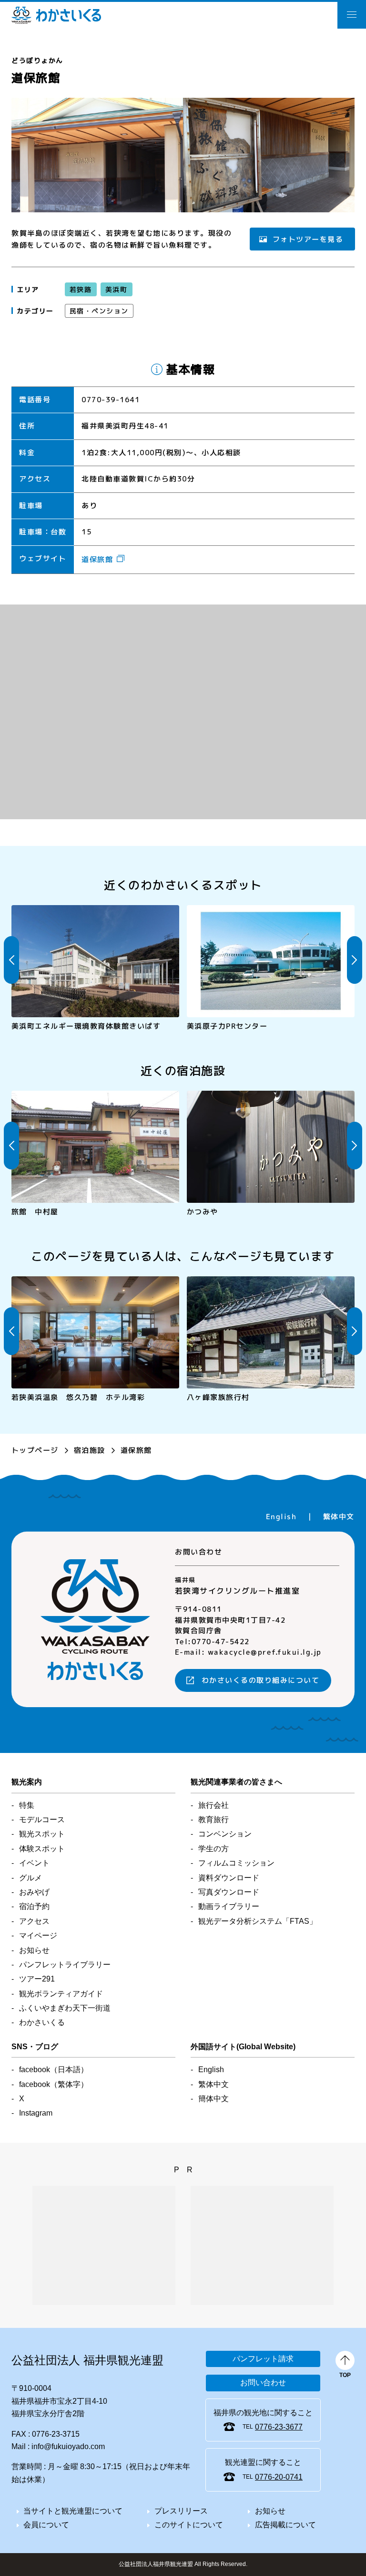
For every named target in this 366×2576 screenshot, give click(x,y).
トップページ (35, 1450)
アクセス (34, 1921)
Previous (11, 960)
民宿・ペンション (99, 311)
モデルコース (42, 1820)
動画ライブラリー (229, 1906)
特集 (27, 1805)
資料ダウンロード (229, 1878)
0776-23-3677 (279, 2427)
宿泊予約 (34, 1906)
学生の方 (213, 1849)
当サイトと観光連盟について (73, 2511)
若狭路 (81, 289)
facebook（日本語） (54, 2070)
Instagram (36, 2113)
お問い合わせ (263, 2383)
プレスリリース (181, 2511)
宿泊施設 (90, 1450)
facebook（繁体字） (54, 2084)
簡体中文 (213, 2099)
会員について (46, 2525)
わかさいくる (56, 15)
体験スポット (42, 1849)
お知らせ (34, 1950)
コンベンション (225, 1834)
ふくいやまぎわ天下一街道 (65, 2008)
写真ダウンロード (229, 1892)
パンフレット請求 (263, 2359)
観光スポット (42, 1834)
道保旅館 (97, 559)
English (281, 1517)
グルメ (30, 1878)
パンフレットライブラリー (65, 1965)
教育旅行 (213, 1820)
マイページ (38, 1935)
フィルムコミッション (236, 1863)
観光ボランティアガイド (61, 1994)
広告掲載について (285, 2525)
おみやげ (34, 1892)
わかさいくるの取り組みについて (261, 1680)
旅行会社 (213, 1805)
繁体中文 (339, 1517)
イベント (34, 1863)
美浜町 (116, 289)
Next (355, 960)
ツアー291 (37, 1979)
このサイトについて (189, 2525)
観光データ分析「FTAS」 (258, 1921)
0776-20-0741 (279, 2477)
